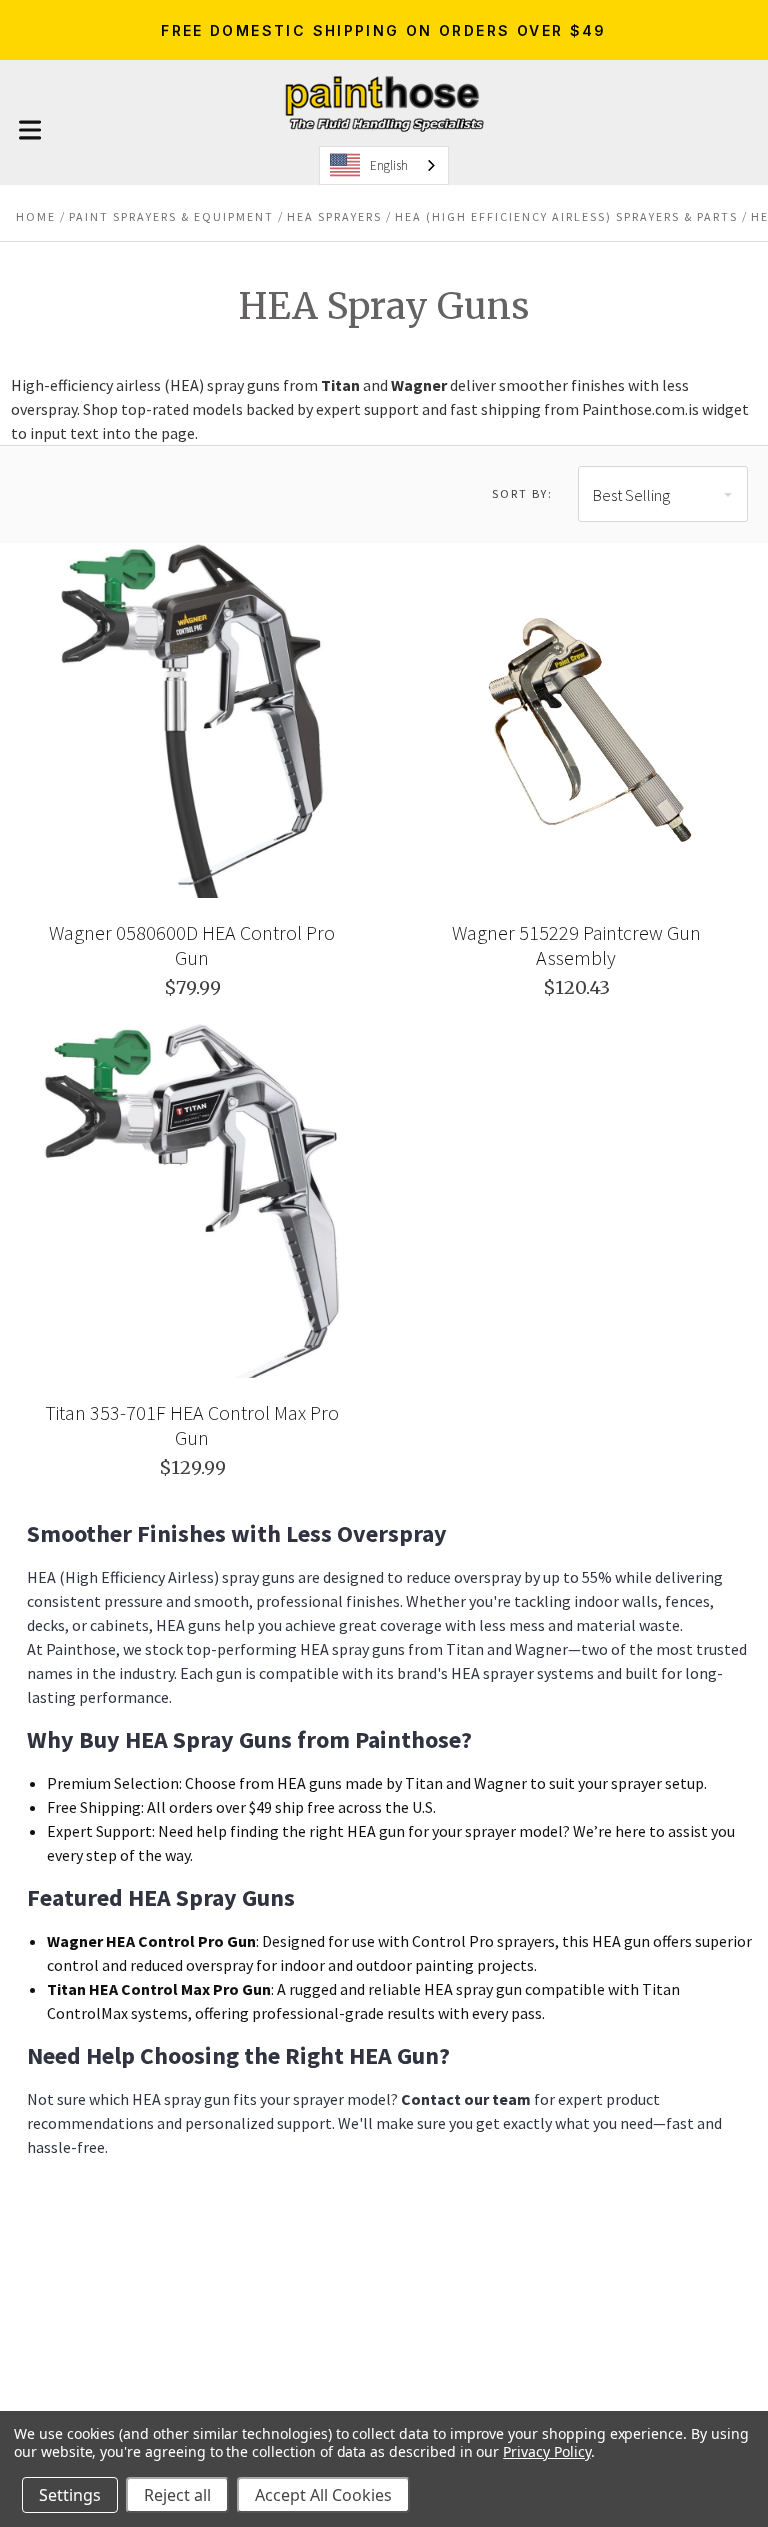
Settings (70, 2495)
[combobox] (384, 165)
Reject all (177, 2495)
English (389, 165)
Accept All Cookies (323, 2495)
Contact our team (466, 2099)
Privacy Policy (546, 2451)
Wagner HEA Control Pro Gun (151, 1941)
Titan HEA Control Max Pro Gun (159, 1989)
